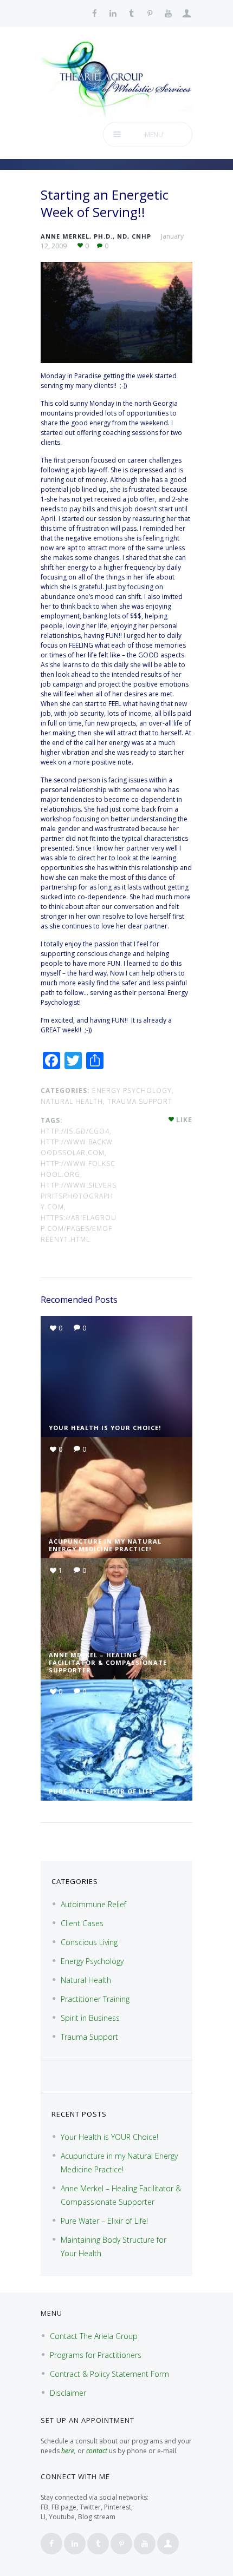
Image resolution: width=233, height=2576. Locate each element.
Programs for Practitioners (96, 2355)
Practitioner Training (95, 1999)
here (68, 2451)
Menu (154, 134)
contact (97, 2451)
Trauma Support (140, 1101)
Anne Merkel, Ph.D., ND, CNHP (96, 236)
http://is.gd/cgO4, (76, 1131)
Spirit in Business (90, 2018)
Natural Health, (73, 1101)
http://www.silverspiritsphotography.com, (79, 1196)
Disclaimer (68, 2393)
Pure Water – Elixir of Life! (102, 1791)
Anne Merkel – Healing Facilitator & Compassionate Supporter (108, 1662)
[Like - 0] (172, 1120)
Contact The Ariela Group (94, 2336)
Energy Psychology (92, 1961)
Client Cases (82, 1923)
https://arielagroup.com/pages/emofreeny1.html (79, 1228)
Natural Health (86, 1980)
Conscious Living (89, 1942)
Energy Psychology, (133, 1091)
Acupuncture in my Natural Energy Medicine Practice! (105, 1545)
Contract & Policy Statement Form (109, 2374)
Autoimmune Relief (93, 1904)
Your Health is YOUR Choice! (105, 1428)
